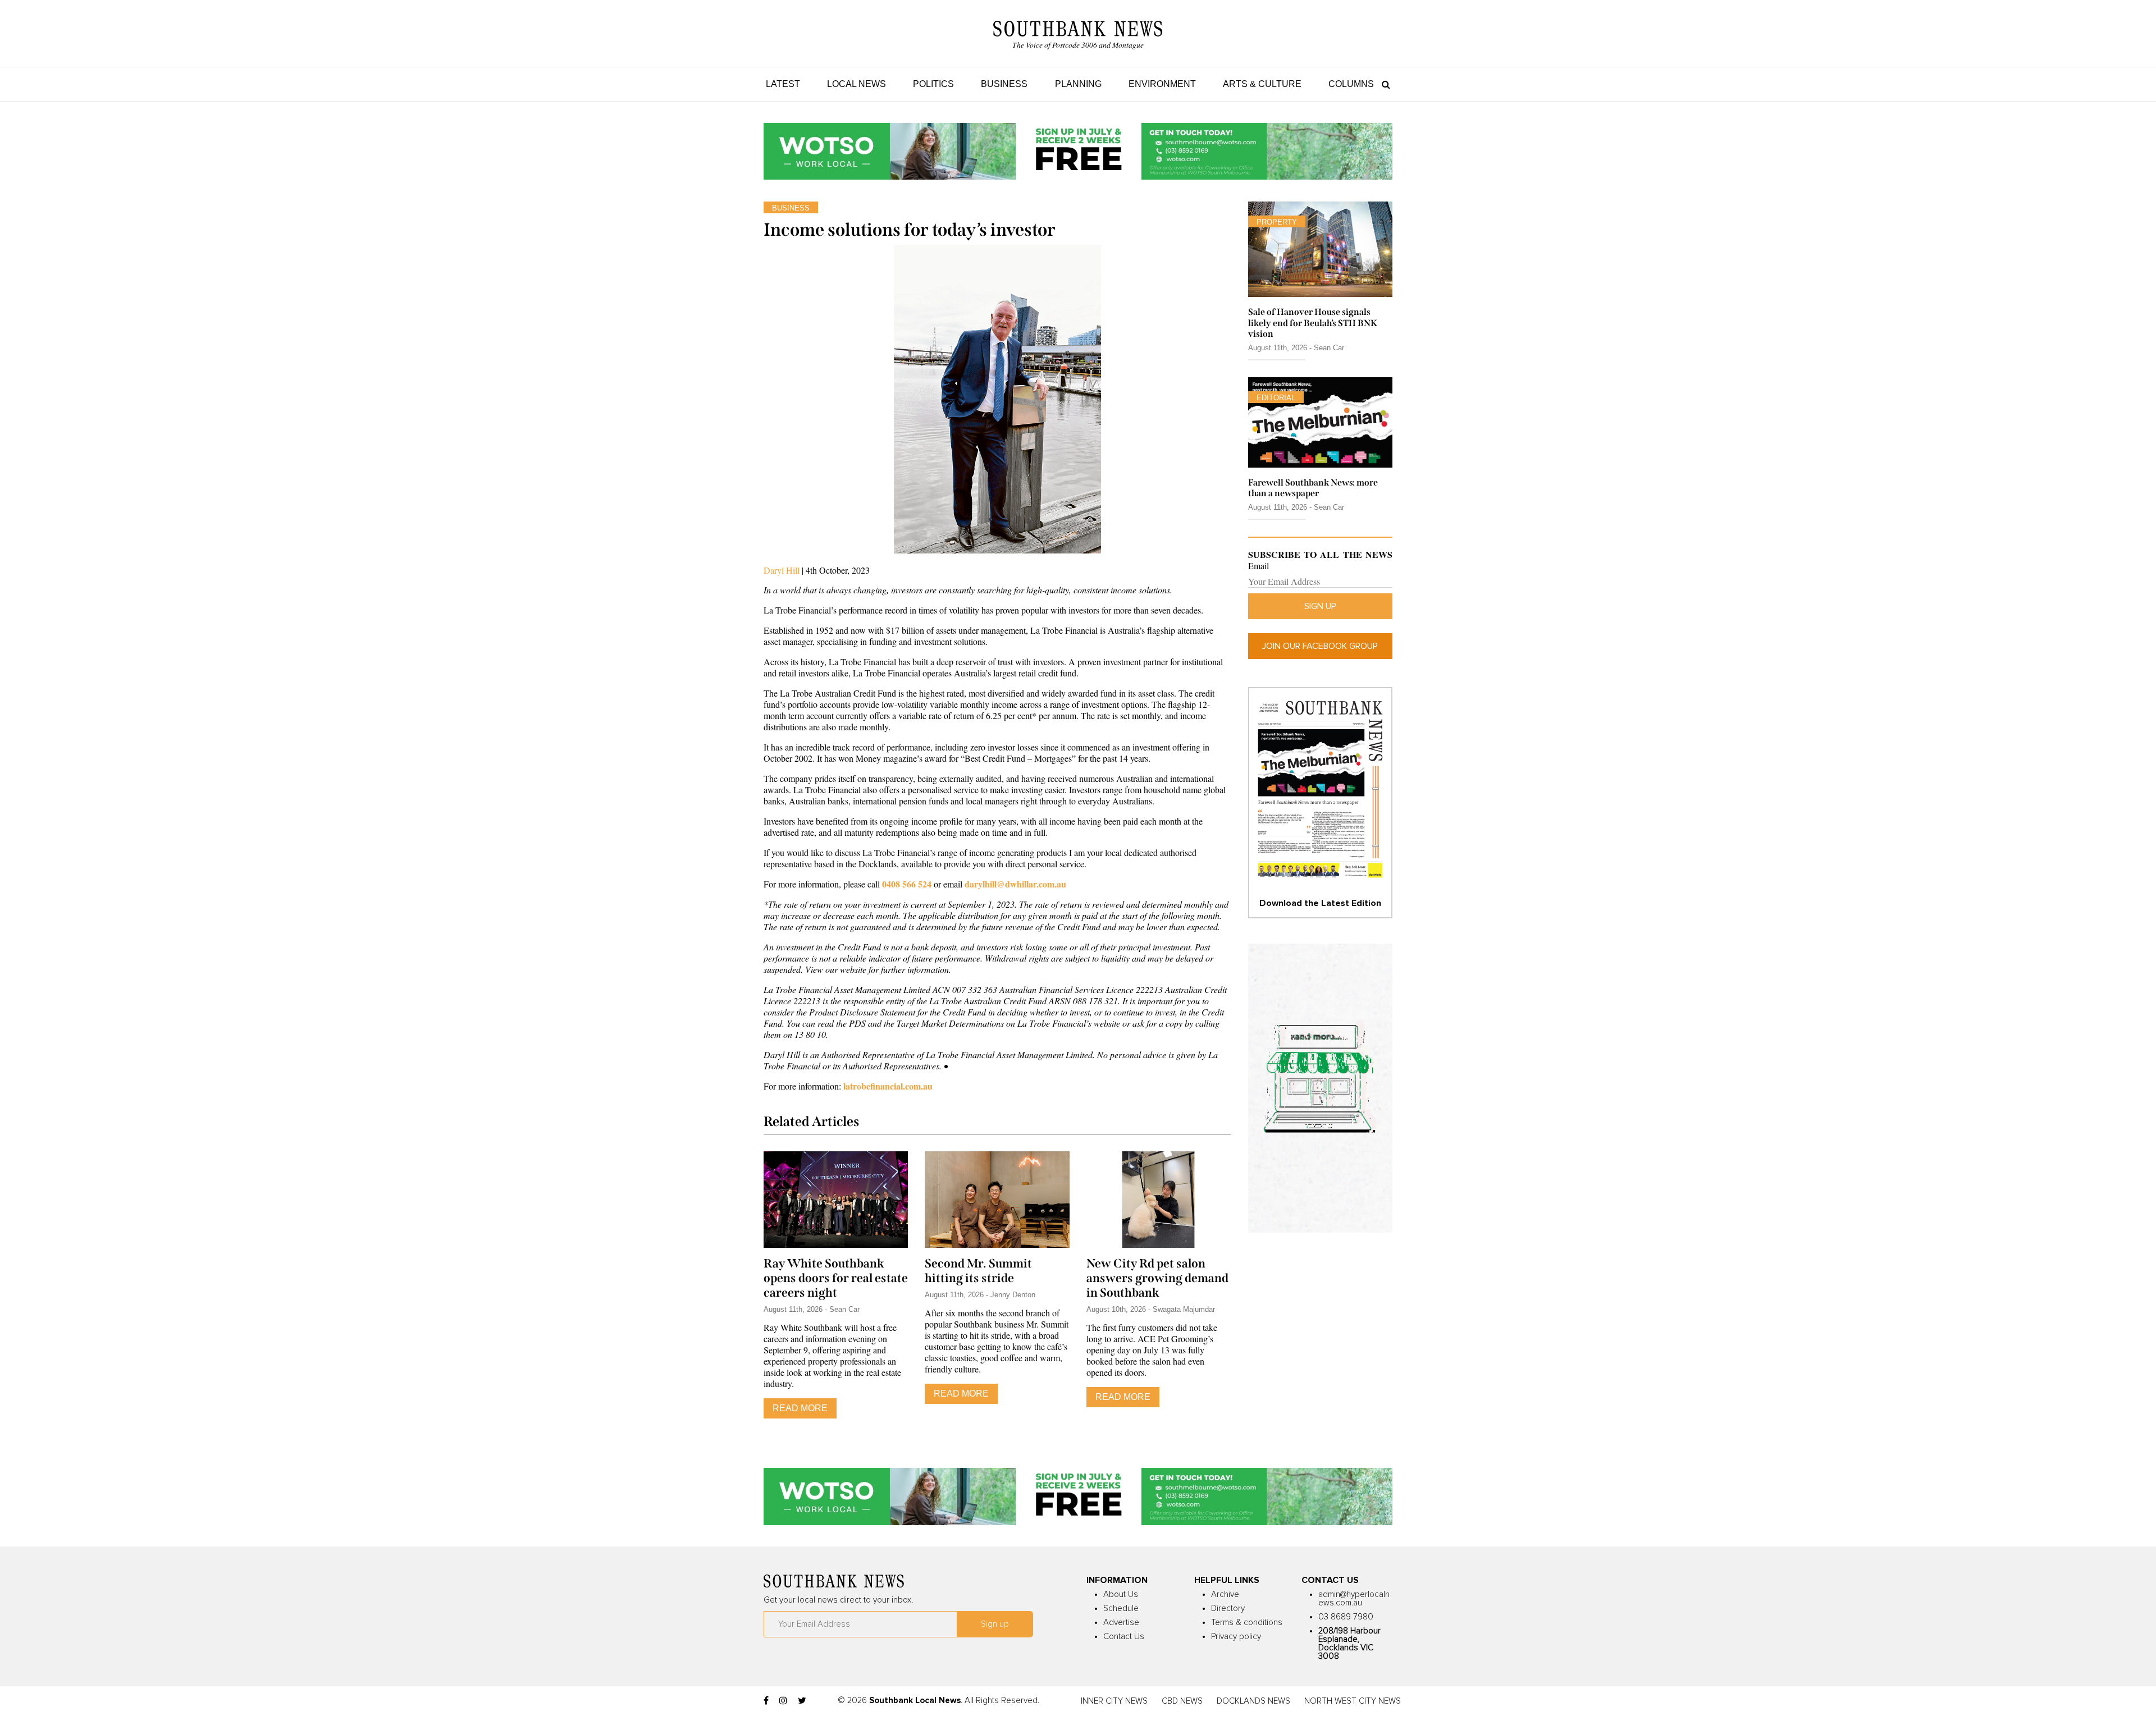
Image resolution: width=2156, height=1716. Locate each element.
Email (1259, 566)
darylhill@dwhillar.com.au (1015, 884)
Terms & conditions (1247, 1623)
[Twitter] (802, 1701)
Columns (1351, 84)
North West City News (1353, 1701)
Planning (1078, 84)
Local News (857, 84)
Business (1004, 84)
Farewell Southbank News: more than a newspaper (1313, 488)
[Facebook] (766, 1701)
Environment (1162, 84)
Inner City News (1114, 1701)
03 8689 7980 (1346, 1617)
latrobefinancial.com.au (888, 1086)
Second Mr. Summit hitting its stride (978, 1271)
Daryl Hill (782, 570)
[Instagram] (783, 1701)
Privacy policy (1236, 1637)
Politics (933, 84)
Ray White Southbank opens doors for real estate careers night (836, 1278)
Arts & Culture (1262, 84)
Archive (1225, 1594)
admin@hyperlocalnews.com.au (1354, 1599)
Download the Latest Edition (1320, 903)
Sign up (1320, 606)
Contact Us (1124, 1637)
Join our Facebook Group (1320, 646)
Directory (1228, 1609)
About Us (1121, 1594)
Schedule (1121, 1609)
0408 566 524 (907, 884)
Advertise (1121, 1623)
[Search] (1383, 84)
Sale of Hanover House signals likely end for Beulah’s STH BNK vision (1313, 322)
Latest (783, 84)
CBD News (1182, 1701)
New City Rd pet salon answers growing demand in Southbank (1157, 1278)
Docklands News (1253, 1701)
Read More (800, 1408)
